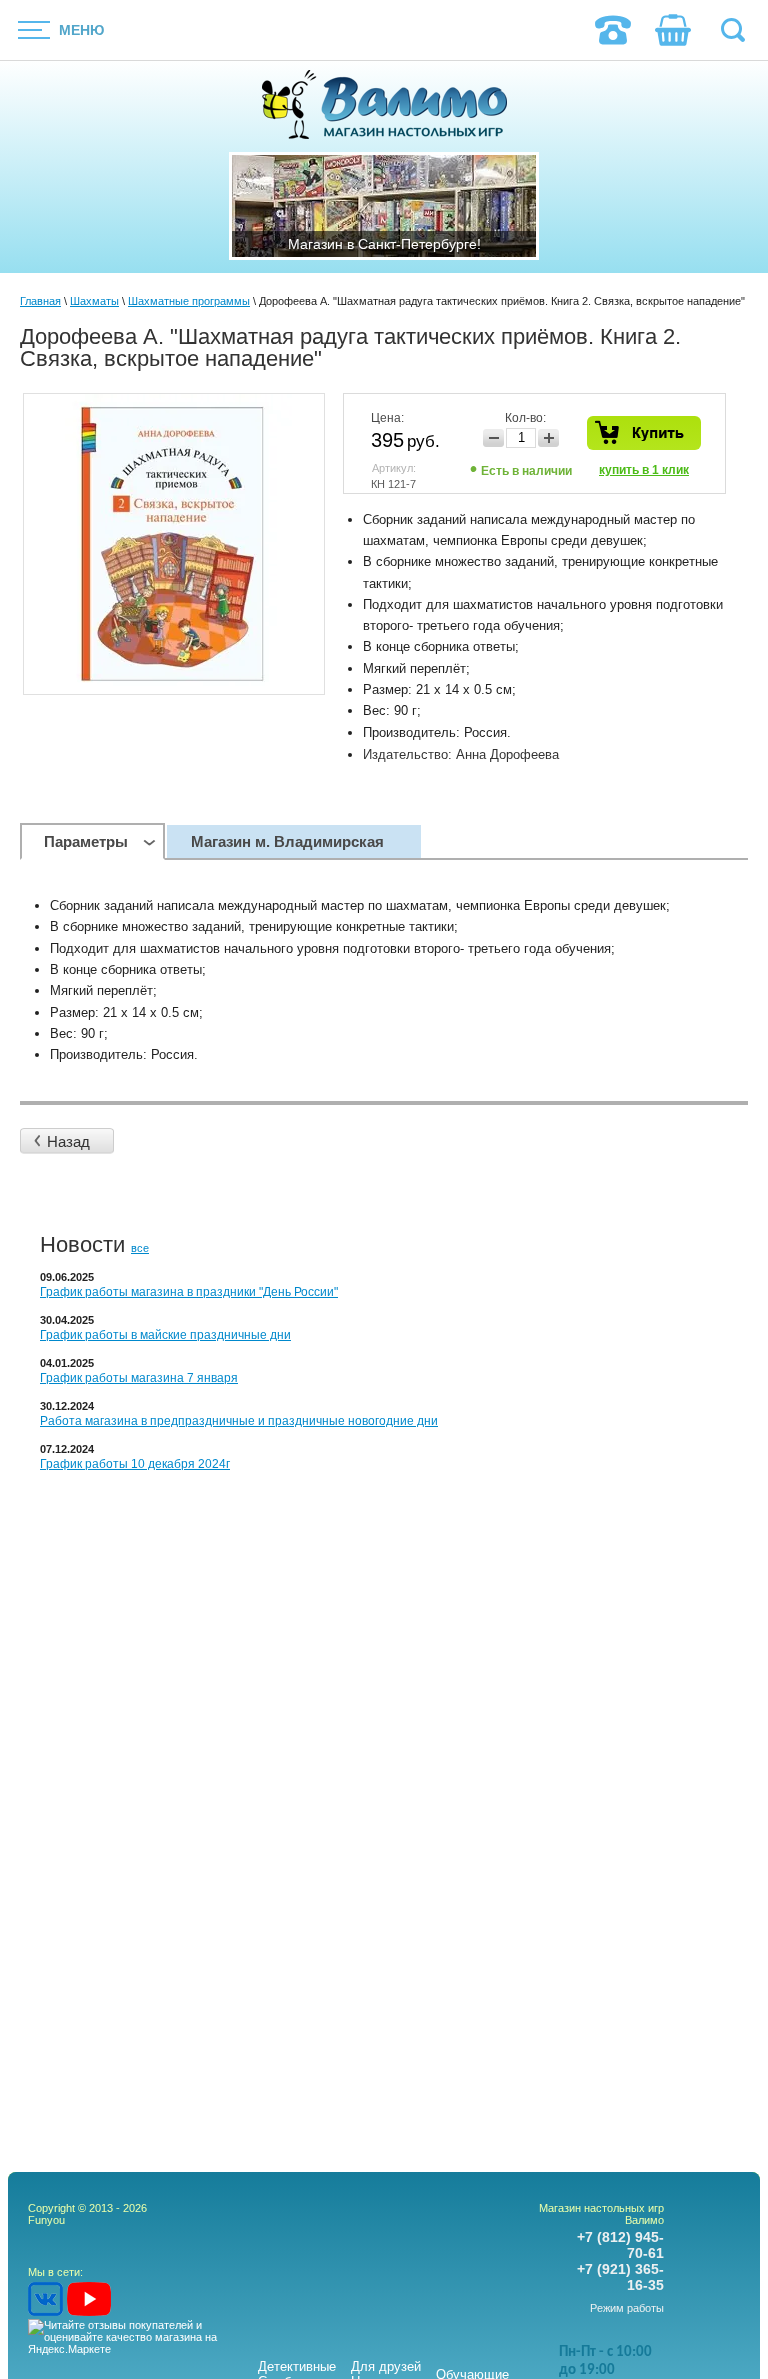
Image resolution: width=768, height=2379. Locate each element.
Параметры (86, 841)
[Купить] (644, 433)
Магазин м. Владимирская (287, 841)
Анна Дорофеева (507, 754)
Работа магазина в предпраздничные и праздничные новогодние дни (239, 1421)
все (140, 1248)
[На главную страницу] (384, 106)
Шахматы (94, 301)
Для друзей (386, 2366)
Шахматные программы (189, 301)
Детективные (297, 2366)
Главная (40, 301)
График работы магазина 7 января (139, 1378)
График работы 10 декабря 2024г (135, 1464)
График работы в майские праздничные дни (165, 1335)
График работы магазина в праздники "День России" (189, 1292)
